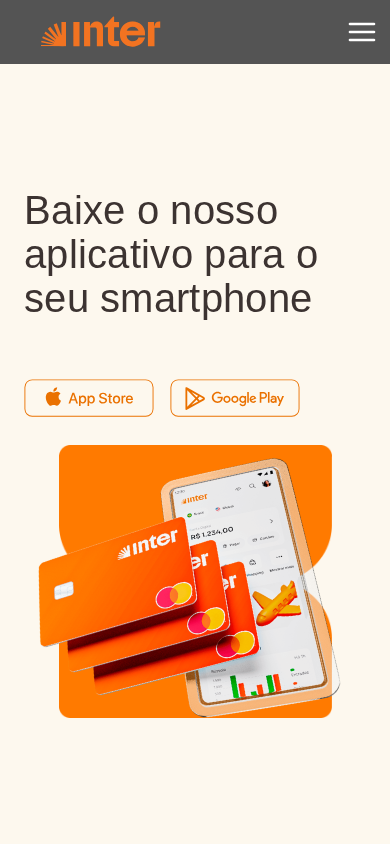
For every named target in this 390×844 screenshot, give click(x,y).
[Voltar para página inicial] (100, 32)
